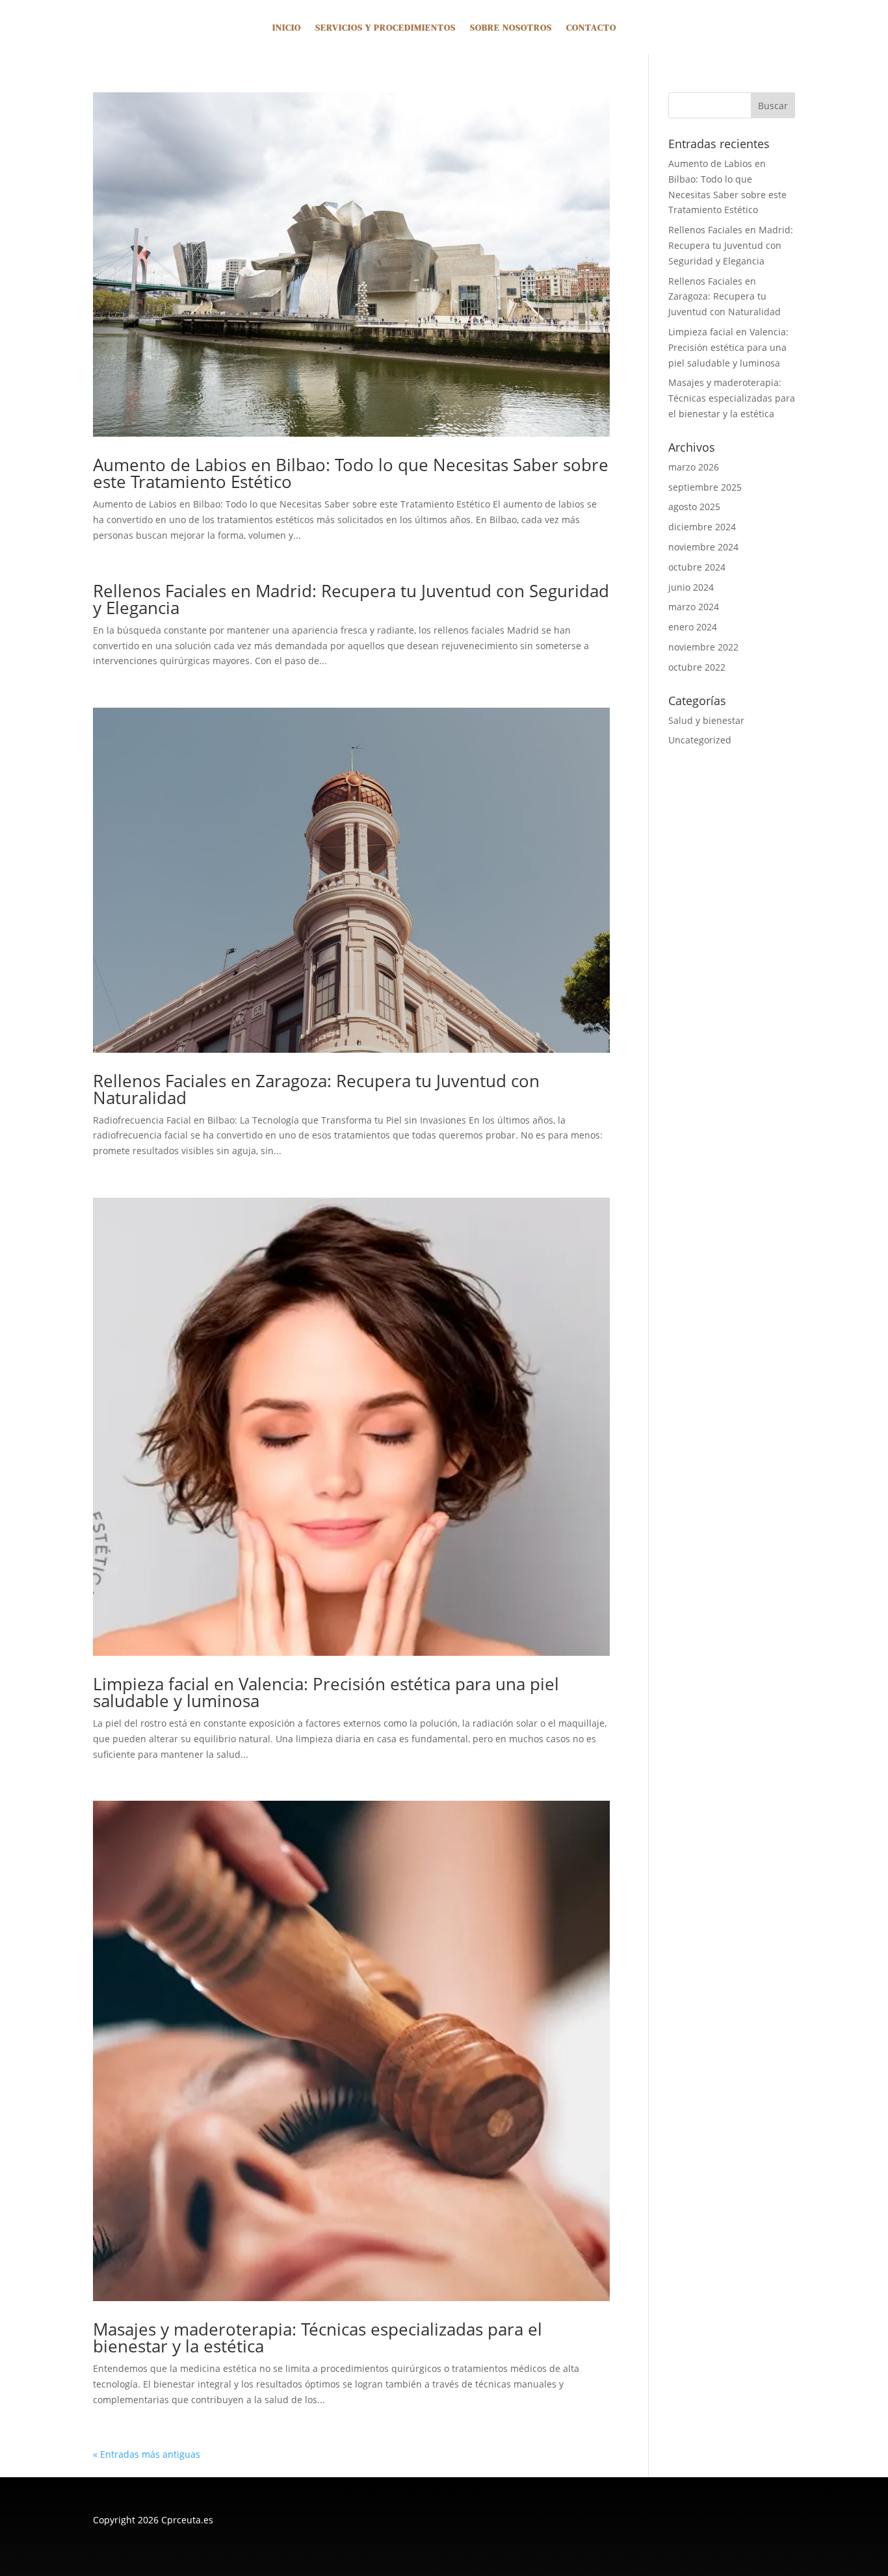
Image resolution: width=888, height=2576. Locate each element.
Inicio (287, 28)
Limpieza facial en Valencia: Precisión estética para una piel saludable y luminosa (326, 1692)
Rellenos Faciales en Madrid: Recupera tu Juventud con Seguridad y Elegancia (351, 599)
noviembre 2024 (703, 547)
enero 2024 (693, 627)
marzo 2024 (694, 607)
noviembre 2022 (703, 647)
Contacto (591, 28)
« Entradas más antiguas (147, 2454)
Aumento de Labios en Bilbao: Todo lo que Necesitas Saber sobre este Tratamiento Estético (351, 473)
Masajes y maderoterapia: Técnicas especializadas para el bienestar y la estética (318, 2338)
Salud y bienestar (706, 720)
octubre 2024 (697, 567)
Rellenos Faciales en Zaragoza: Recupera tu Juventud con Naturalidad (316, 1089)
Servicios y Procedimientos (385, 28)
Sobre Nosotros (511, 28)
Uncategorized (700, 740)
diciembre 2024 (702, 527)
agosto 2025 (694, 507)
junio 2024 (691, 587)
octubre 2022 (697, 667)
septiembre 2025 (705, 487)
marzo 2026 (694, 467)
